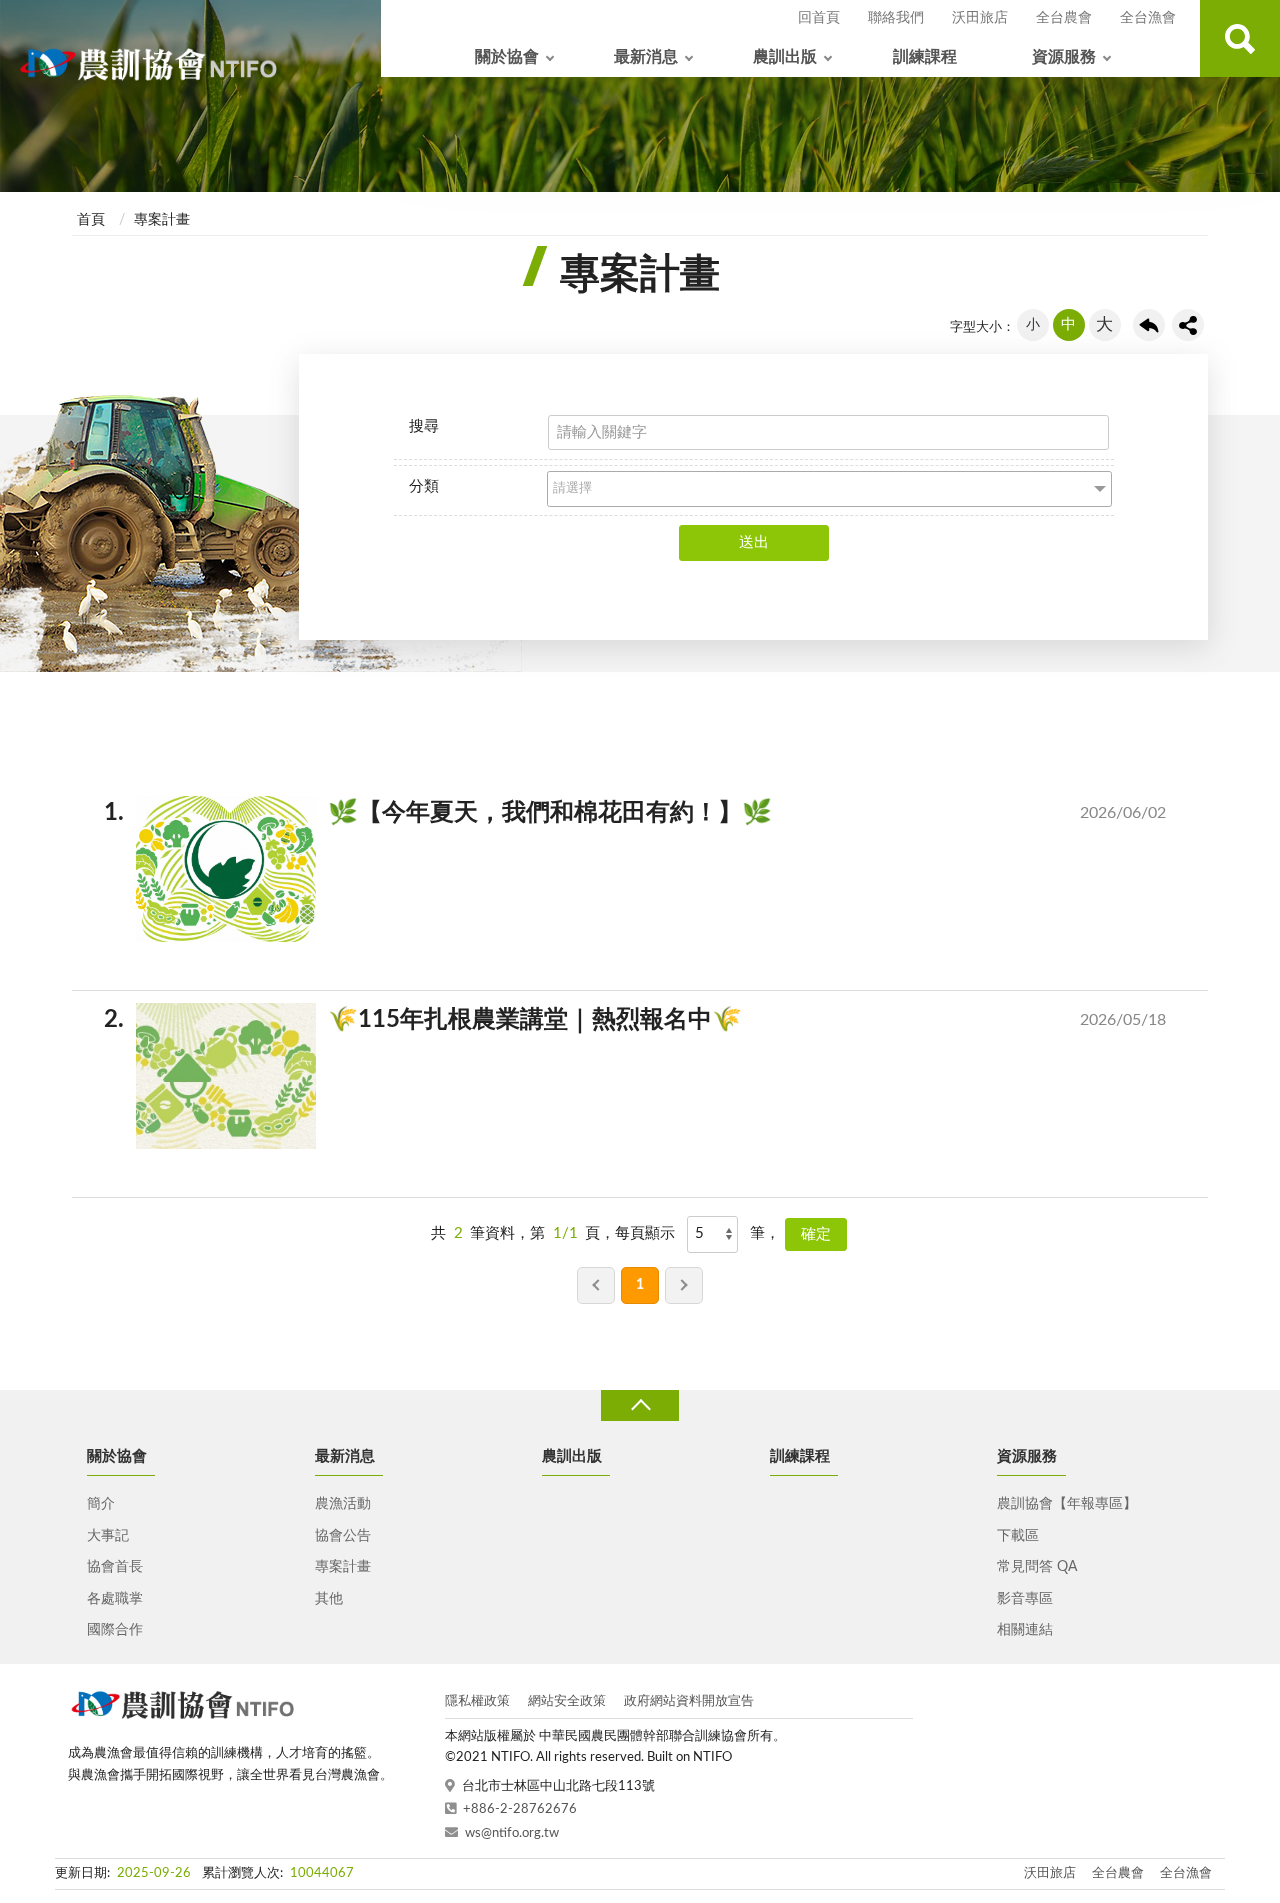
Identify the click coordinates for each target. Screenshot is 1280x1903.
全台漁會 (1148, 18)
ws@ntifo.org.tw (512, 1833)
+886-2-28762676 (520, 1809)
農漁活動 (343, 1504)
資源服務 (1064, 57)
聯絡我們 (896, 18)
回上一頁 (1149, 325)
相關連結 (1025, 1630)
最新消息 (646, 57)
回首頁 (819, 18)
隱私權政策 (477, 1701)
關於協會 (507, 57)
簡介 (101, 1504)
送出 (754, 542)
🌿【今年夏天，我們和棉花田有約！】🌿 (651, 813)
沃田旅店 (980, 18)
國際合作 (115, 1630)
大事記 (108, 1536)
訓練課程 (925, 57)
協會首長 (115, 1567)
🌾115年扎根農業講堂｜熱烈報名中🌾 (651, 1020)
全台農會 (1064, 18)
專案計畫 (162, 220)
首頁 (91, 220)
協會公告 (343, 1536)
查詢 (1240, 38)
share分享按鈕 (1188, 325)
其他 (329, 1599)
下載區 (1018, 1536)
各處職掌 (115, 1599)
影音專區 (1025, 1599)
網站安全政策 (567, 1701)
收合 (640, 1405)
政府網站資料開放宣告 (689, 1701)
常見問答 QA (1037, 1567)
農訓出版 (785, 57)
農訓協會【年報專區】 (1067, 1504)
